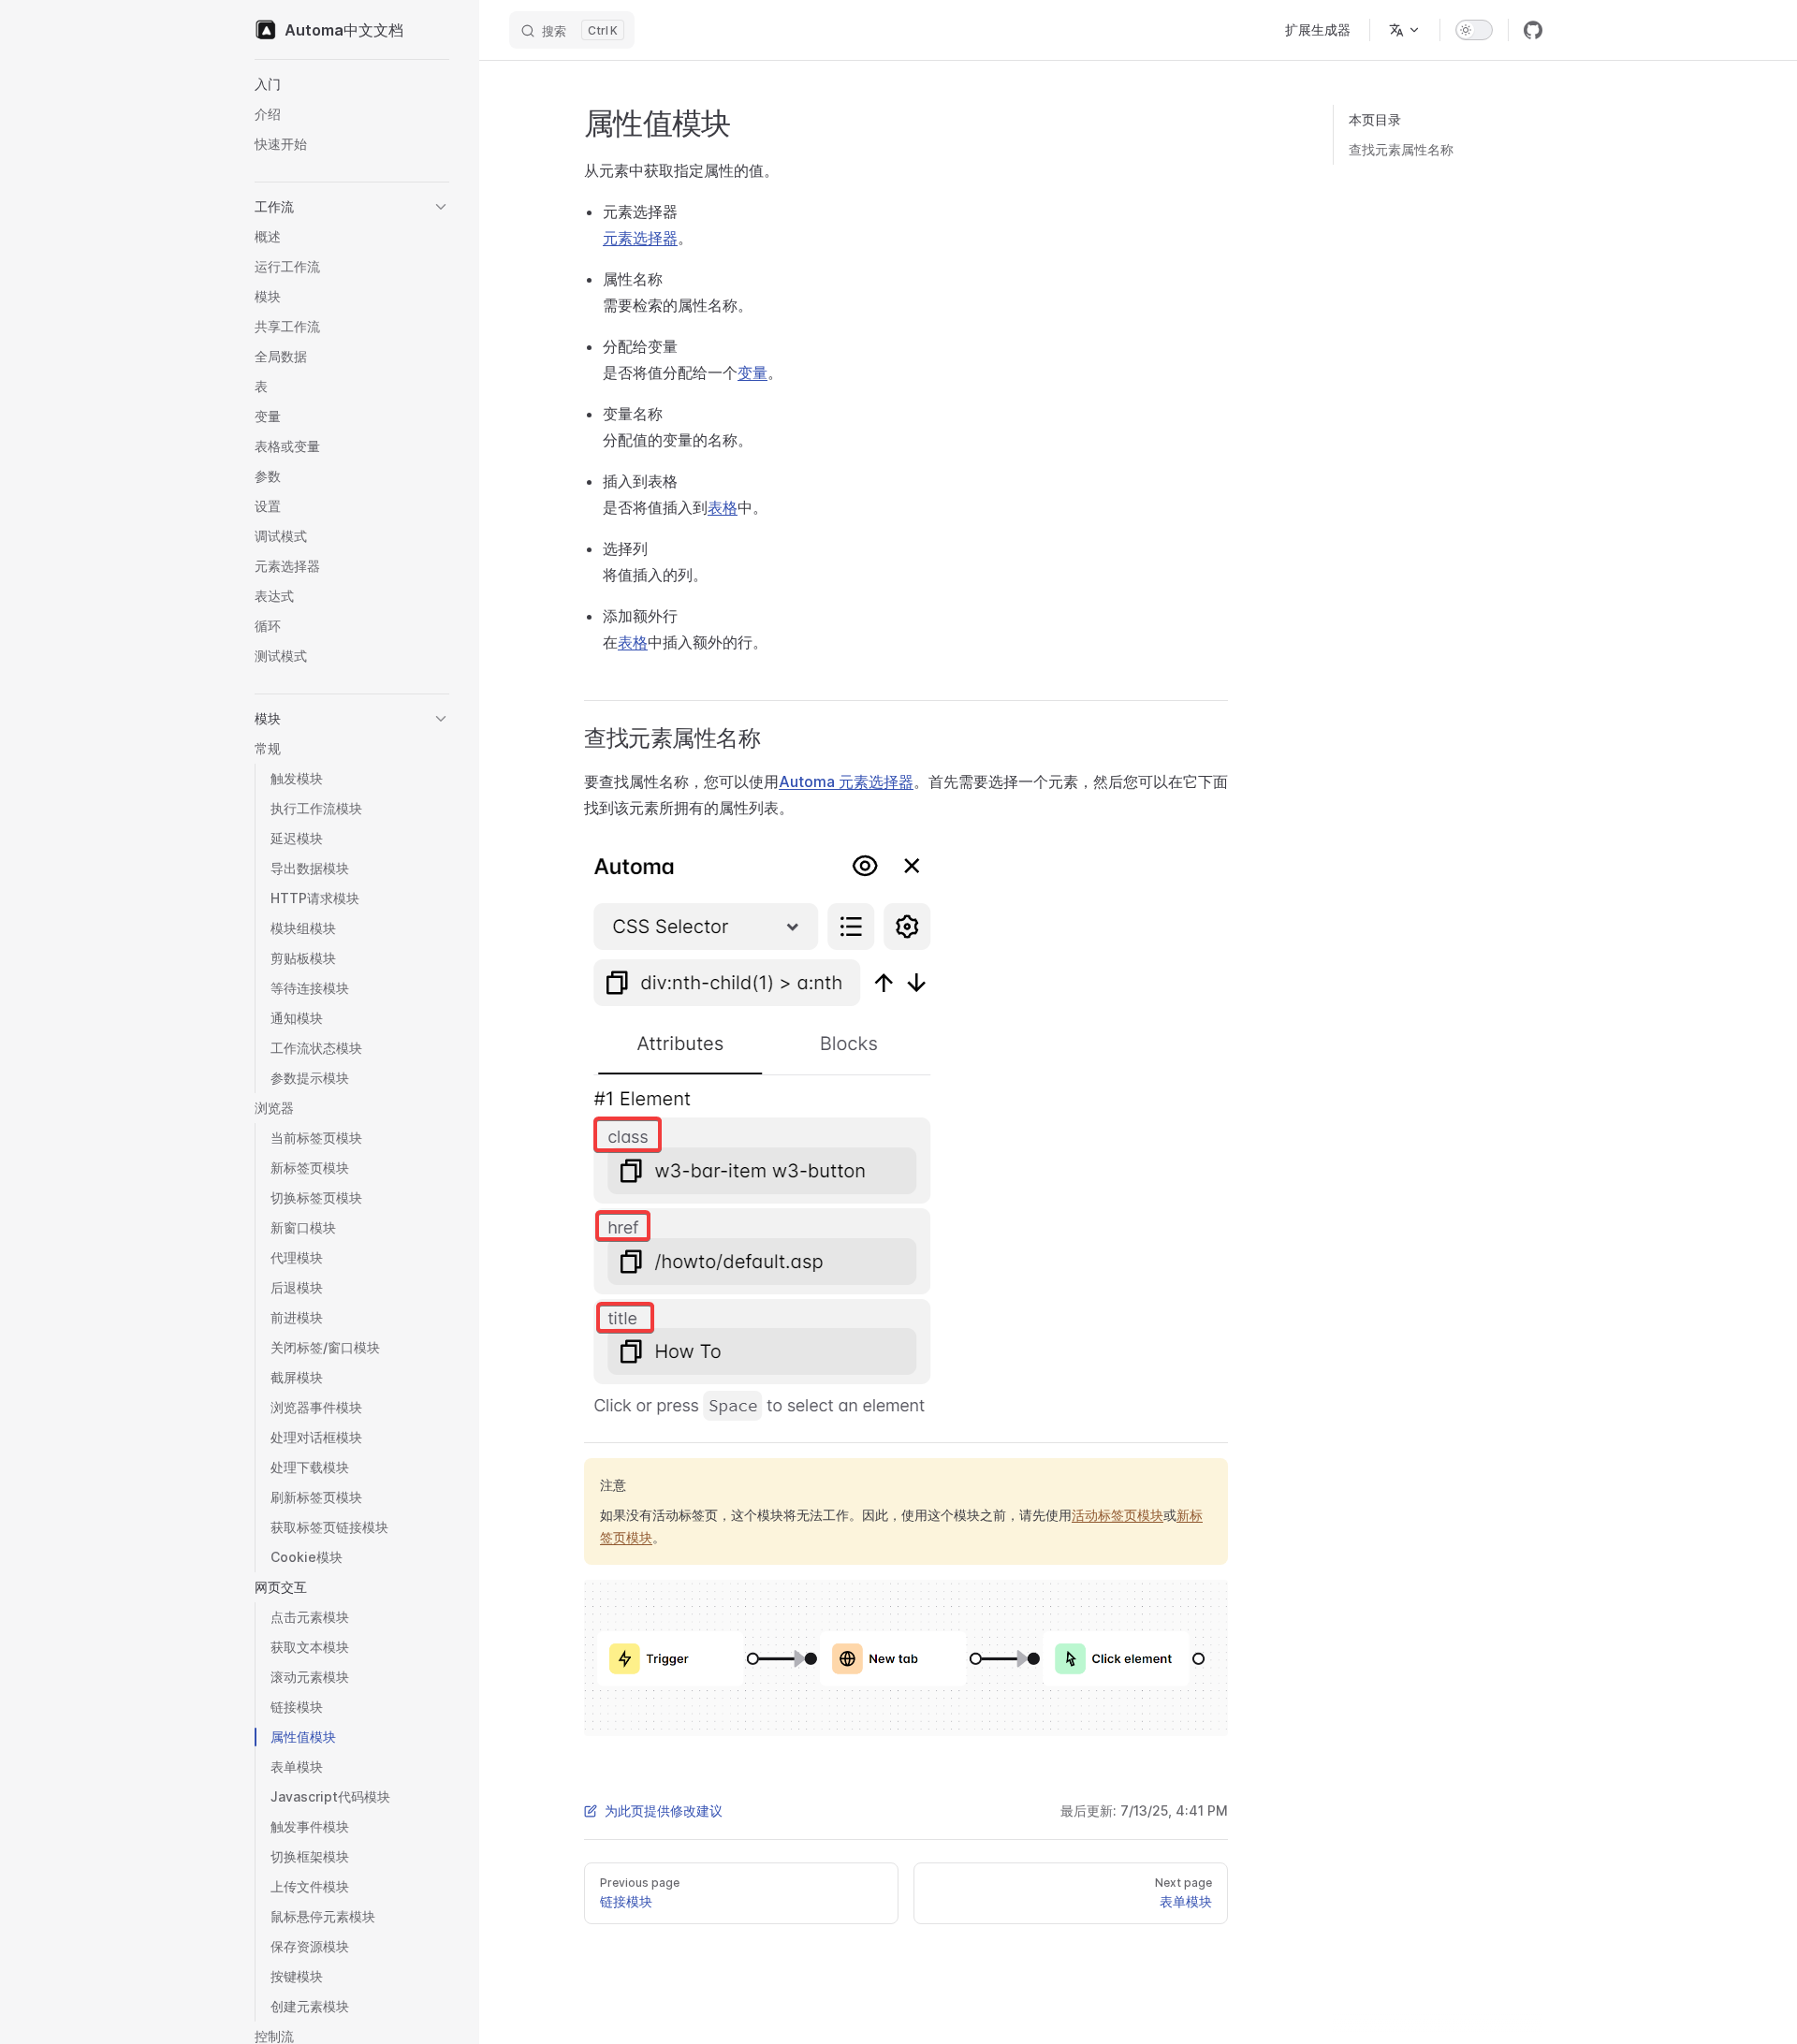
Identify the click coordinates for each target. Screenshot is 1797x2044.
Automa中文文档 (344, 30)
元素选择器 (640, 238)
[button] (352, 84)
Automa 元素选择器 (846, 781)
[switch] (1474, 30)
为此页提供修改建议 (664, 1810)
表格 (723, 507)
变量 (752, 372)
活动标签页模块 (1118, 1515)
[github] (1533, 30)
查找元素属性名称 (1401, 149)
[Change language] (1405, 30)
